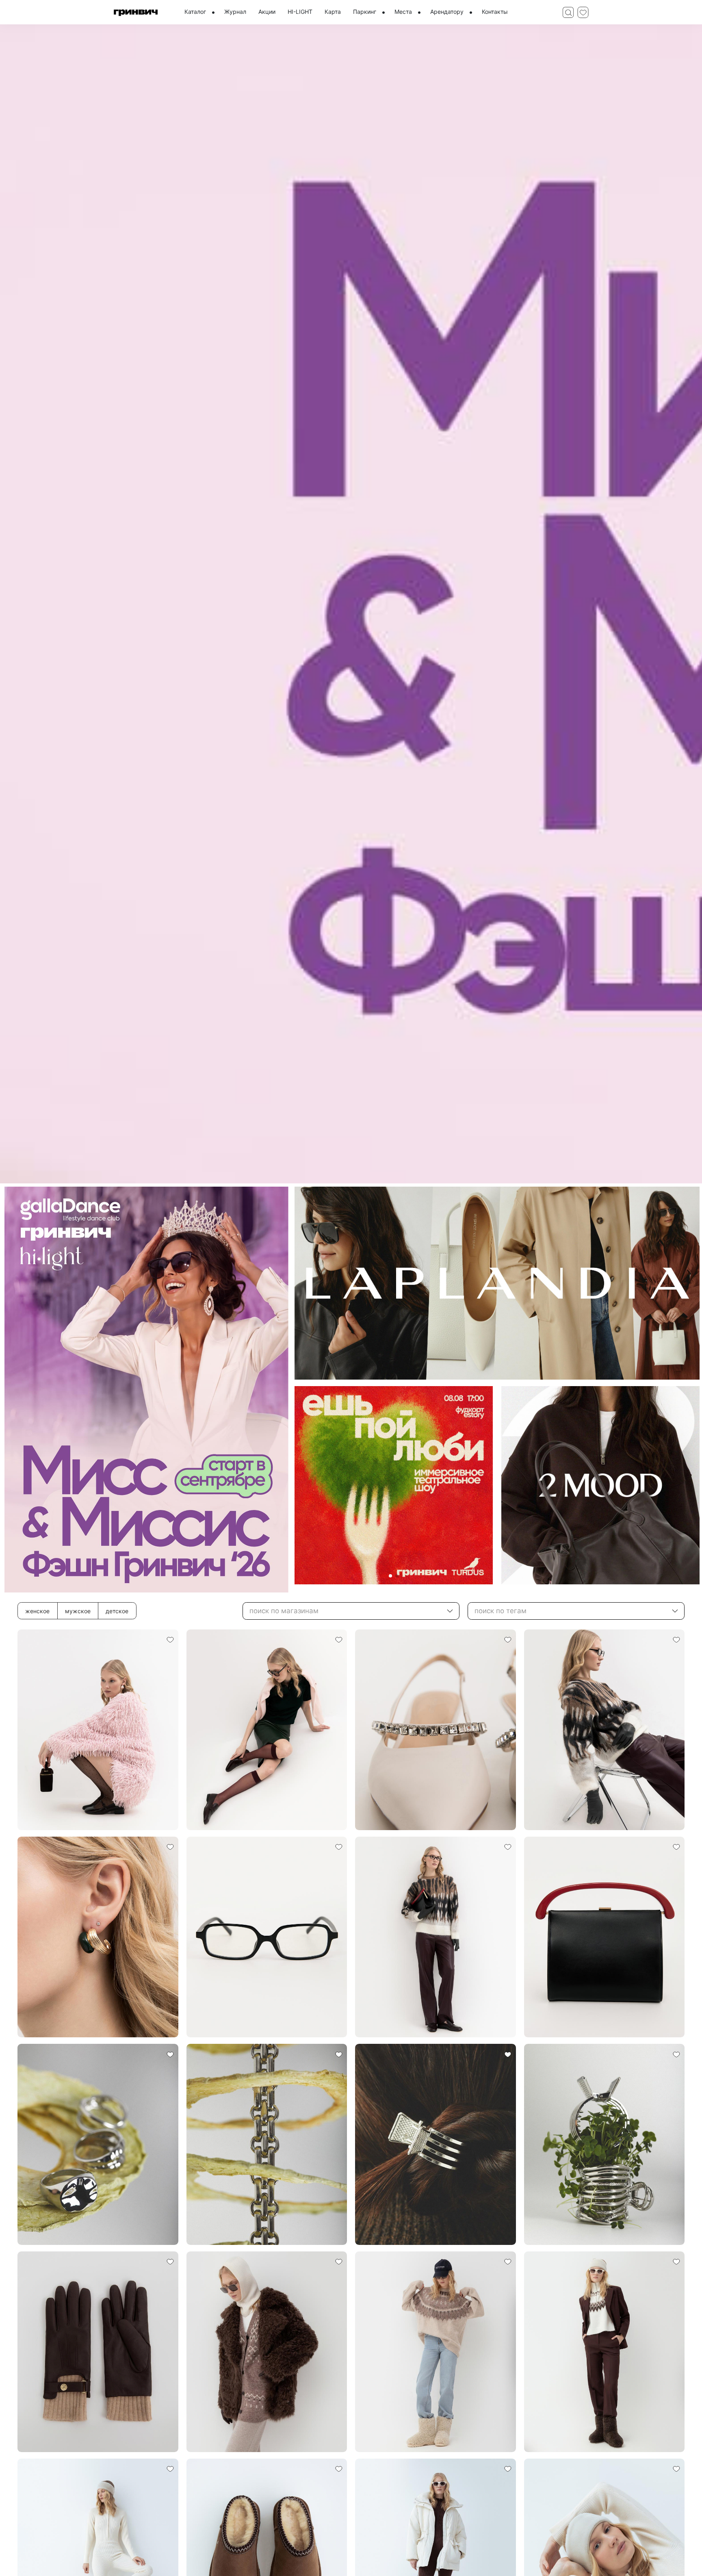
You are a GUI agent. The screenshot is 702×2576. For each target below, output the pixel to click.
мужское (78, 1611)
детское (117, 1611)
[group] (351, 604)
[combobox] (351, 1611)
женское (37, 1611)
